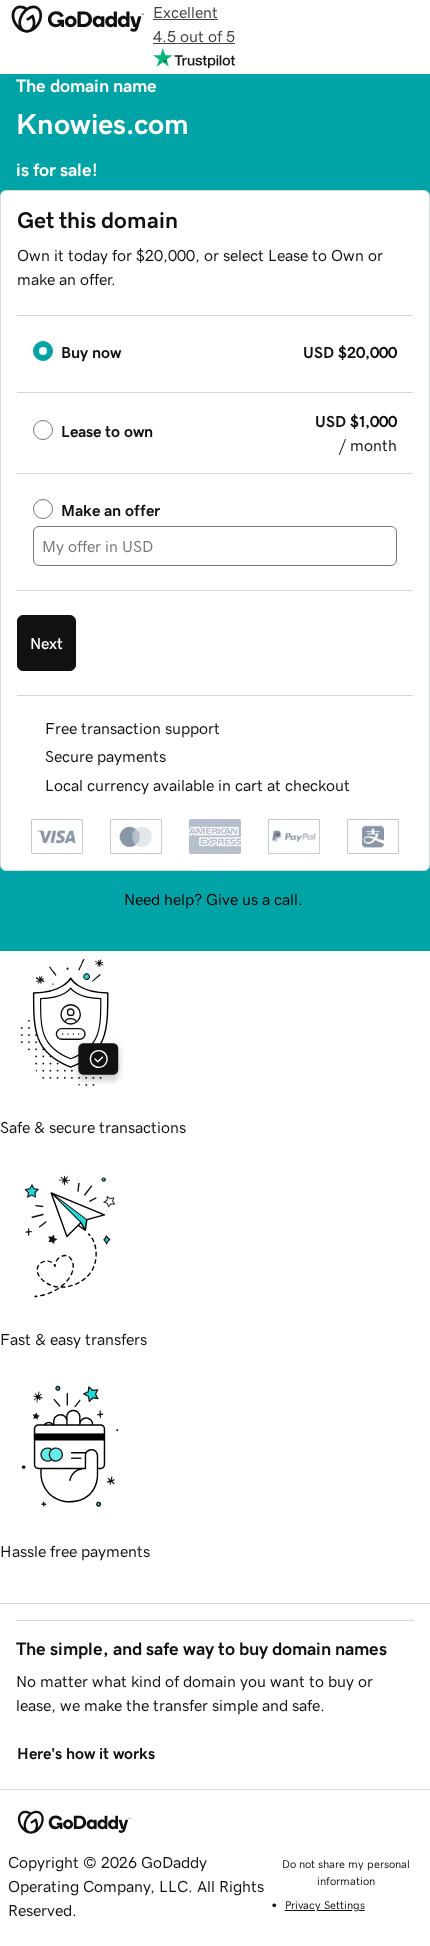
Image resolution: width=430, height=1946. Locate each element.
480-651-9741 (215, 923)
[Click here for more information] (366, 785)
